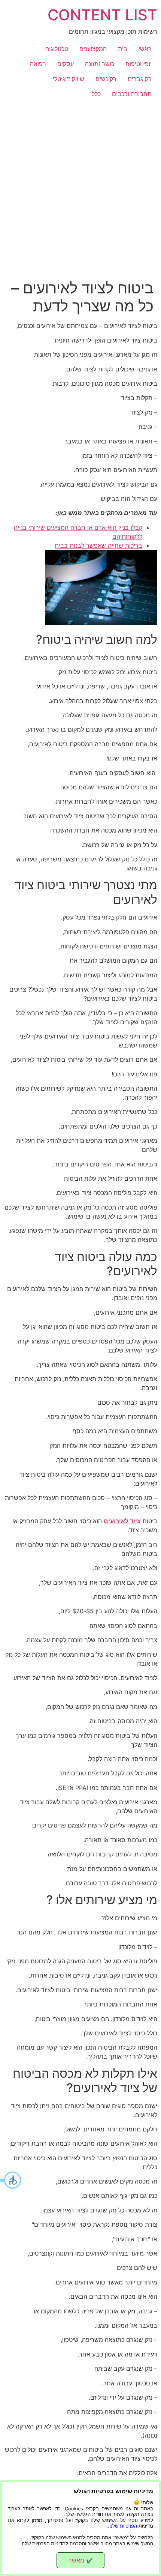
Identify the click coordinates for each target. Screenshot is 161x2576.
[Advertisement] (80, 186)
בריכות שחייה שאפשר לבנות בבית (98, 546)
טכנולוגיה (57, 49)
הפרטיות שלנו (123, 2526)
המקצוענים (93, 49)
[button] (11, 2180)
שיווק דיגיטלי (69, 79)
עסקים (66, 64)
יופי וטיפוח (139, 64)
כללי (95, 94)
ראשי (145, 49)
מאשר (81, 2560)
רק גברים (140, 79)
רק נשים (106, 79)
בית (123, 49)
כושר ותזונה (100, 64)
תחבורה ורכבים (132, 94)
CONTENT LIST (102, 15)
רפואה (38, 64)
